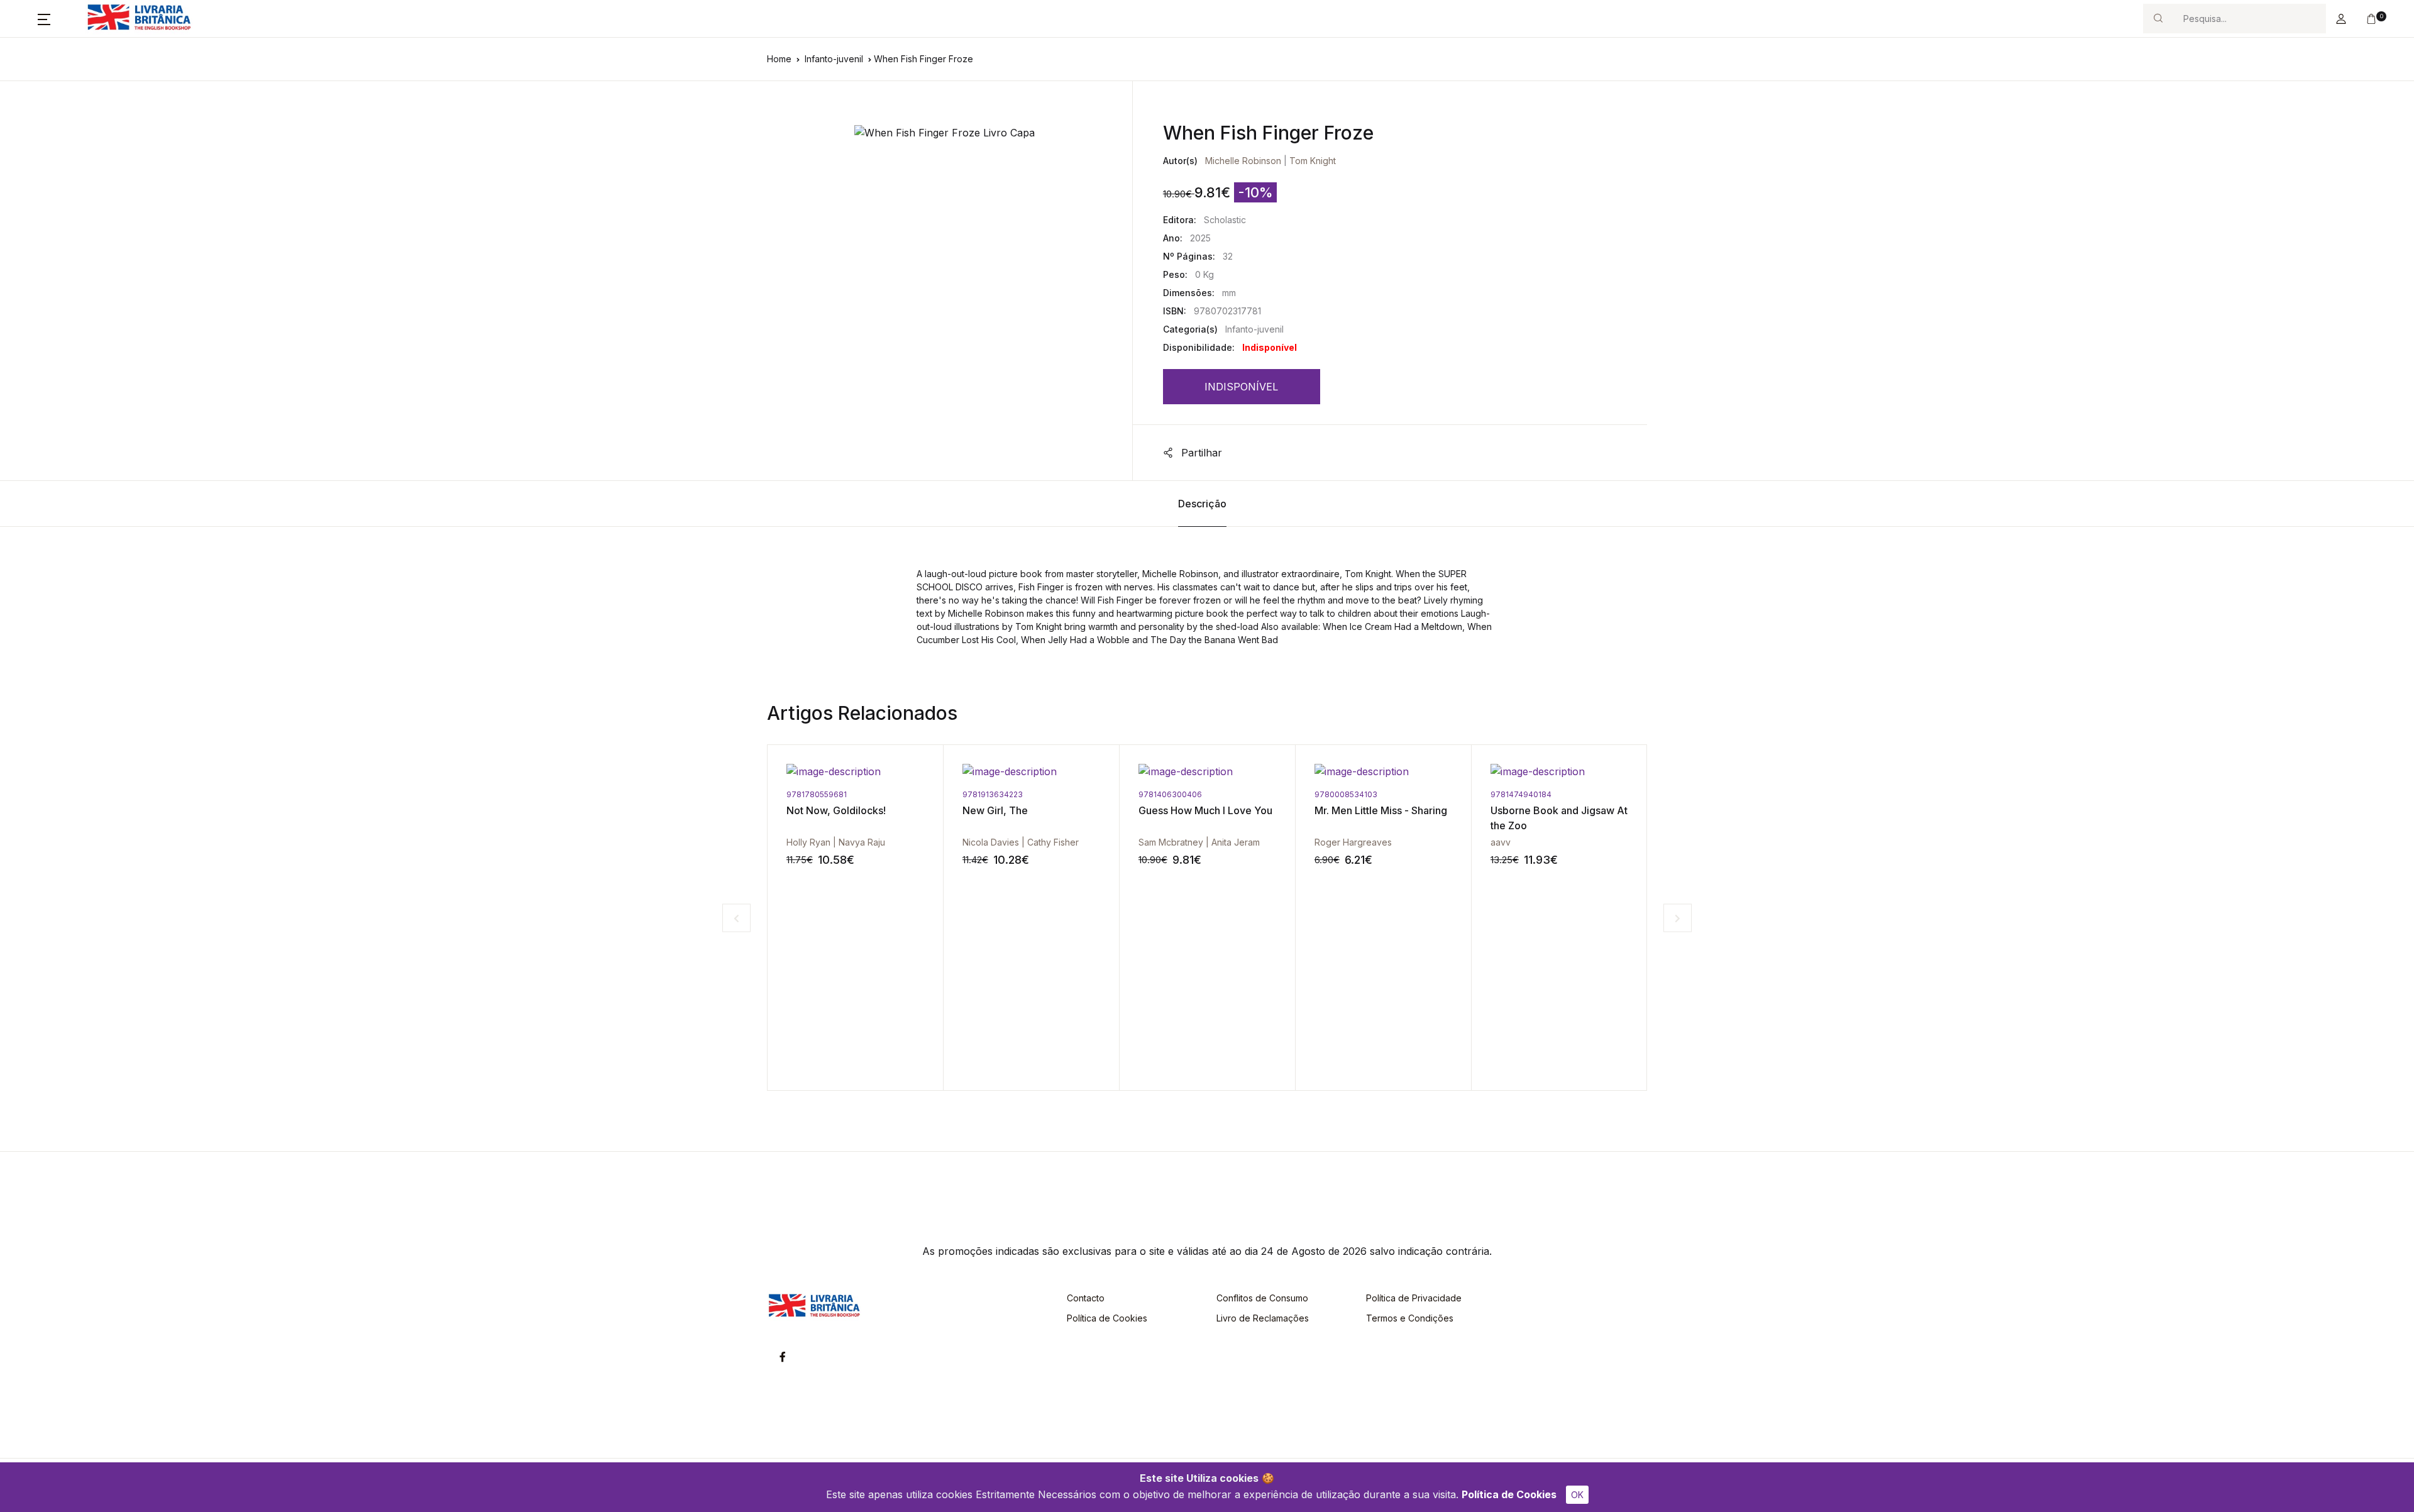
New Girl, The (819, 810)
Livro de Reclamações (1263, 1318)
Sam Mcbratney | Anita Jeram (1023, 842)
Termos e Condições (1410, 1318)
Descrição (1202, 504)
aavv (1325, 842)
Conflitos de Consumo (1262, 1298)
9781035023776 (1522, 794)
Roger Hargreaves (1177, 842)
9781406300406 (994, 794)
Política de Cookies (1509, 1494)
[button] (44, 19)
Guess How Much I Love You (1029, 810)
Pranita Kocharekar (1530, 842)
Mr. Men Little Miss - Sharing (1205, 810)
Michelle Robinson (1243, 161)
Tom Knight (1313, 161)
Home (779, 59)
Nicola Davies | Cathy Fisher (845, 842)
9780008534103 (1170, 794)
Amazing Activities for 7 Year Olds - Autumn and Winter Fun (1547, 825)
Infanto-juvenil (834, 59)
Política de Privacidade (1414, 1298)
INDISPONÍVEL (1241, 387)
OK (1577, 1495)
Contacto (1086, 1298)
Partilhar (1200, 453)
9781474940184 (1345, 794)
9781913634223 (817, 794)
